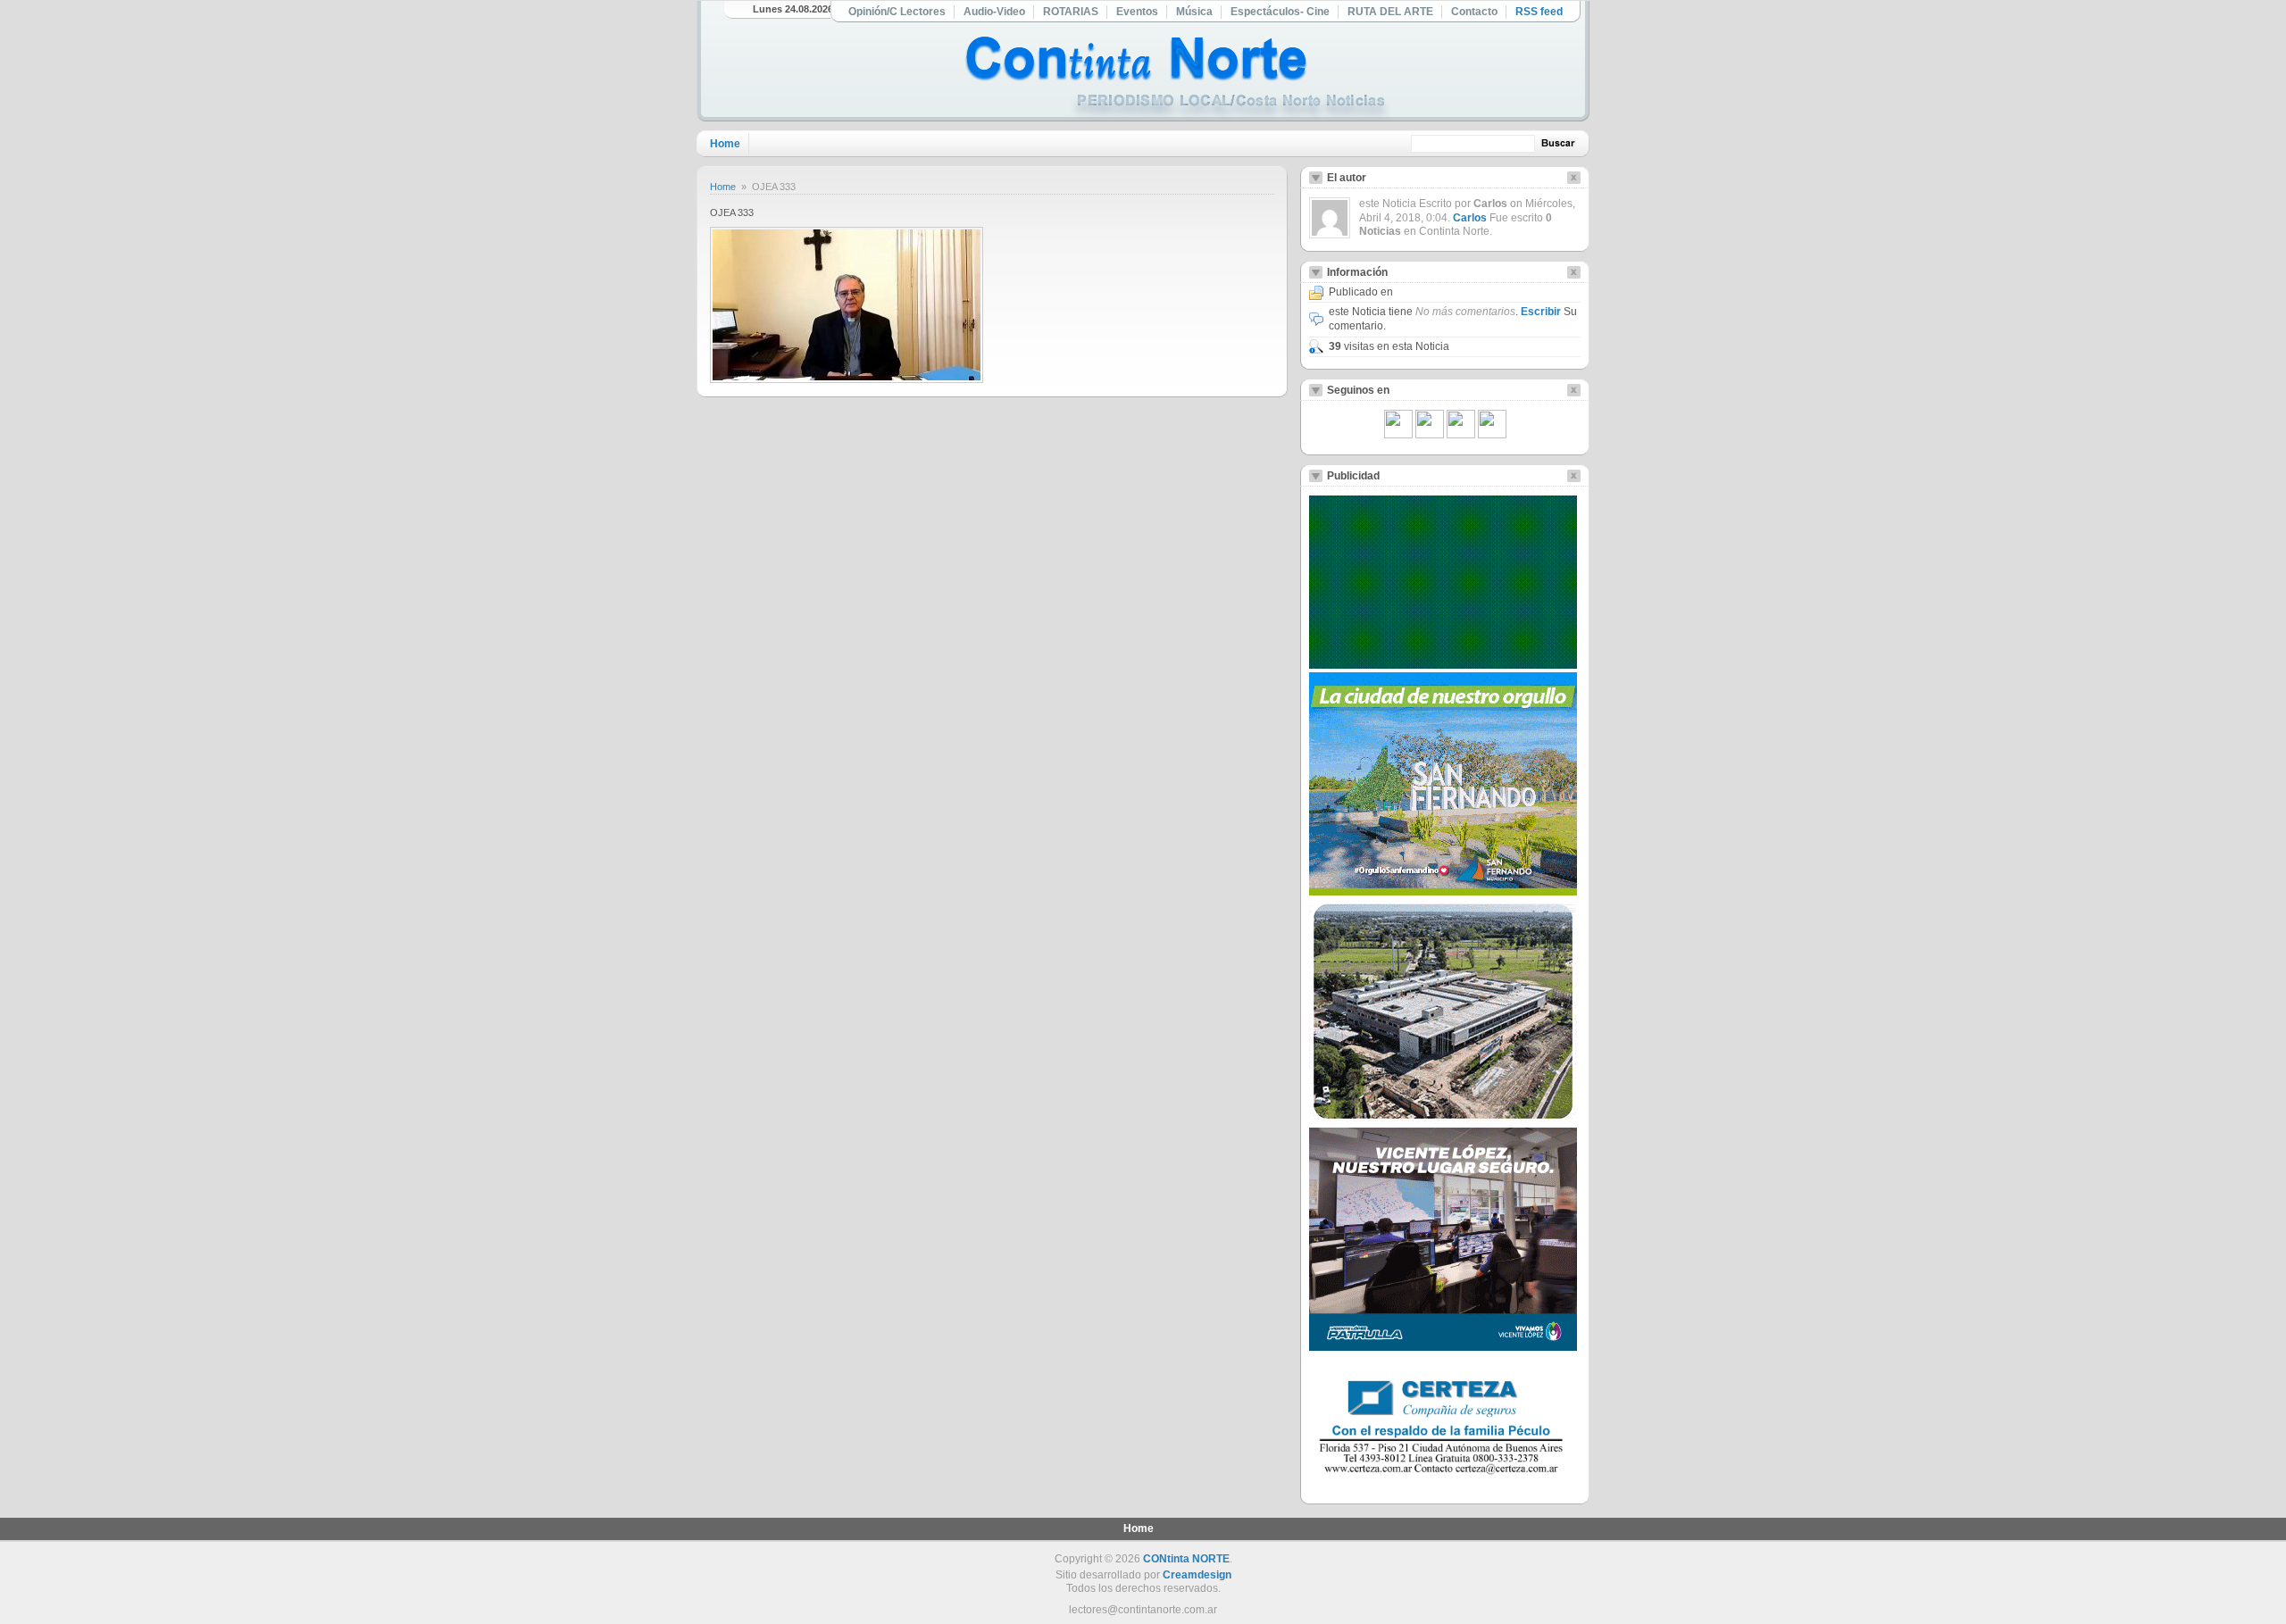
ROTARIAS (1071, 12)
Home (725, 144)
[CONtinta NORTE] (1178, 79)
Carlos (1470, 218)
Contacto (1474, 12)
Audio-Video (994, 12)
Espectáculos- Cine (1280, 12)
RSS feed (1539, 12)
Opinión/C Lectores (897, 12)
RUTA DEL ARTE (1390, 12)
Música (1194, 12)
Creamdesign (1197, 1575)
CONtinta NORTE (1186, 1559)
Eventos (1137, 12)
